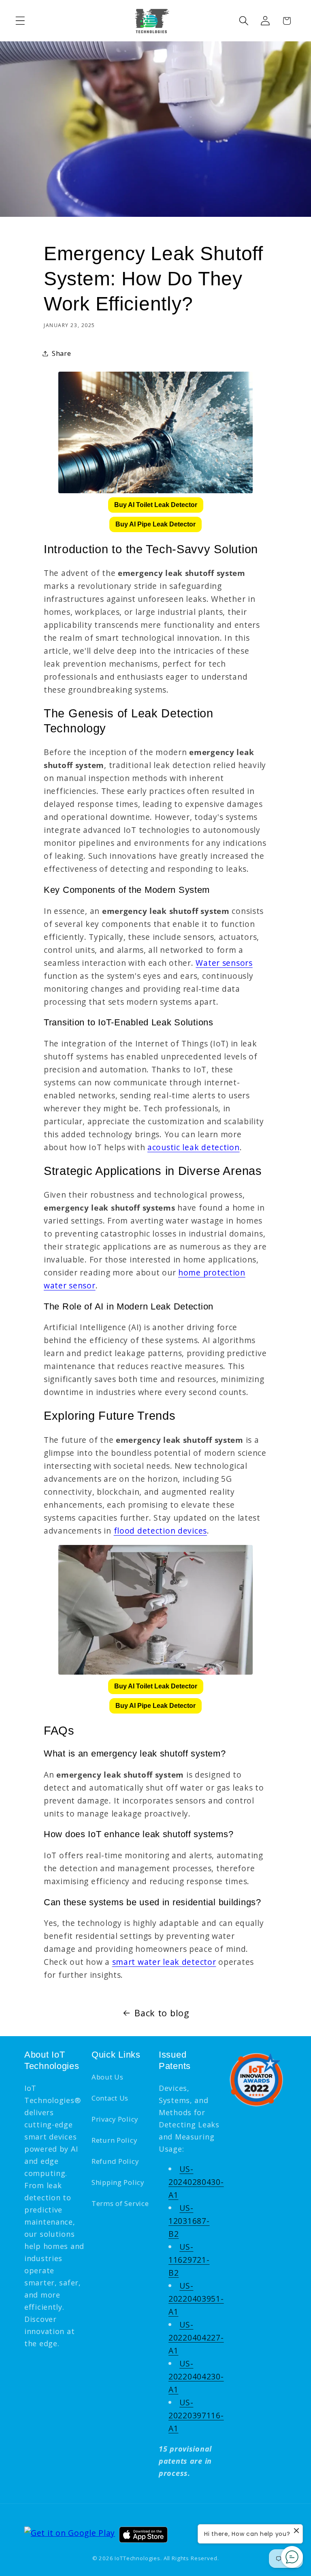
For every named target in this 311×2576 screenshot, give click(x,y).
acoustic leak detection (194, 1147)
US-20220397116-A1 (196, 2415)
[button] (20, 21)
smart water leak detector (164, 1962)
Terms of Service (120, 2203)
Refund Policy (115, 2161)
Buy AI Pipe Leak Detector (155, 524)
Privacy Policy (115, 2119)
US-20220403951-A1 (196, 2299)
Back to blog (162, 2013)
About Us (108, 2077)
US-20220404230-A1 (196, 2376)
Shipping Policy (118, 2182)
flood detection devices (161, 1531)
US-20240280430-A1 (196, 2182)
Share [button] (62, 353)
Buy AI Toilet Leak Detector (156, 505)
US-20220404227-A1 (196, 2337)
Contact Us (110, 2098)
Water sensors (224, 963)
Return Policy (114, 2140)
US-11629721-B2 (189, 2260)
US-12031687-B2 (189, 2221)
